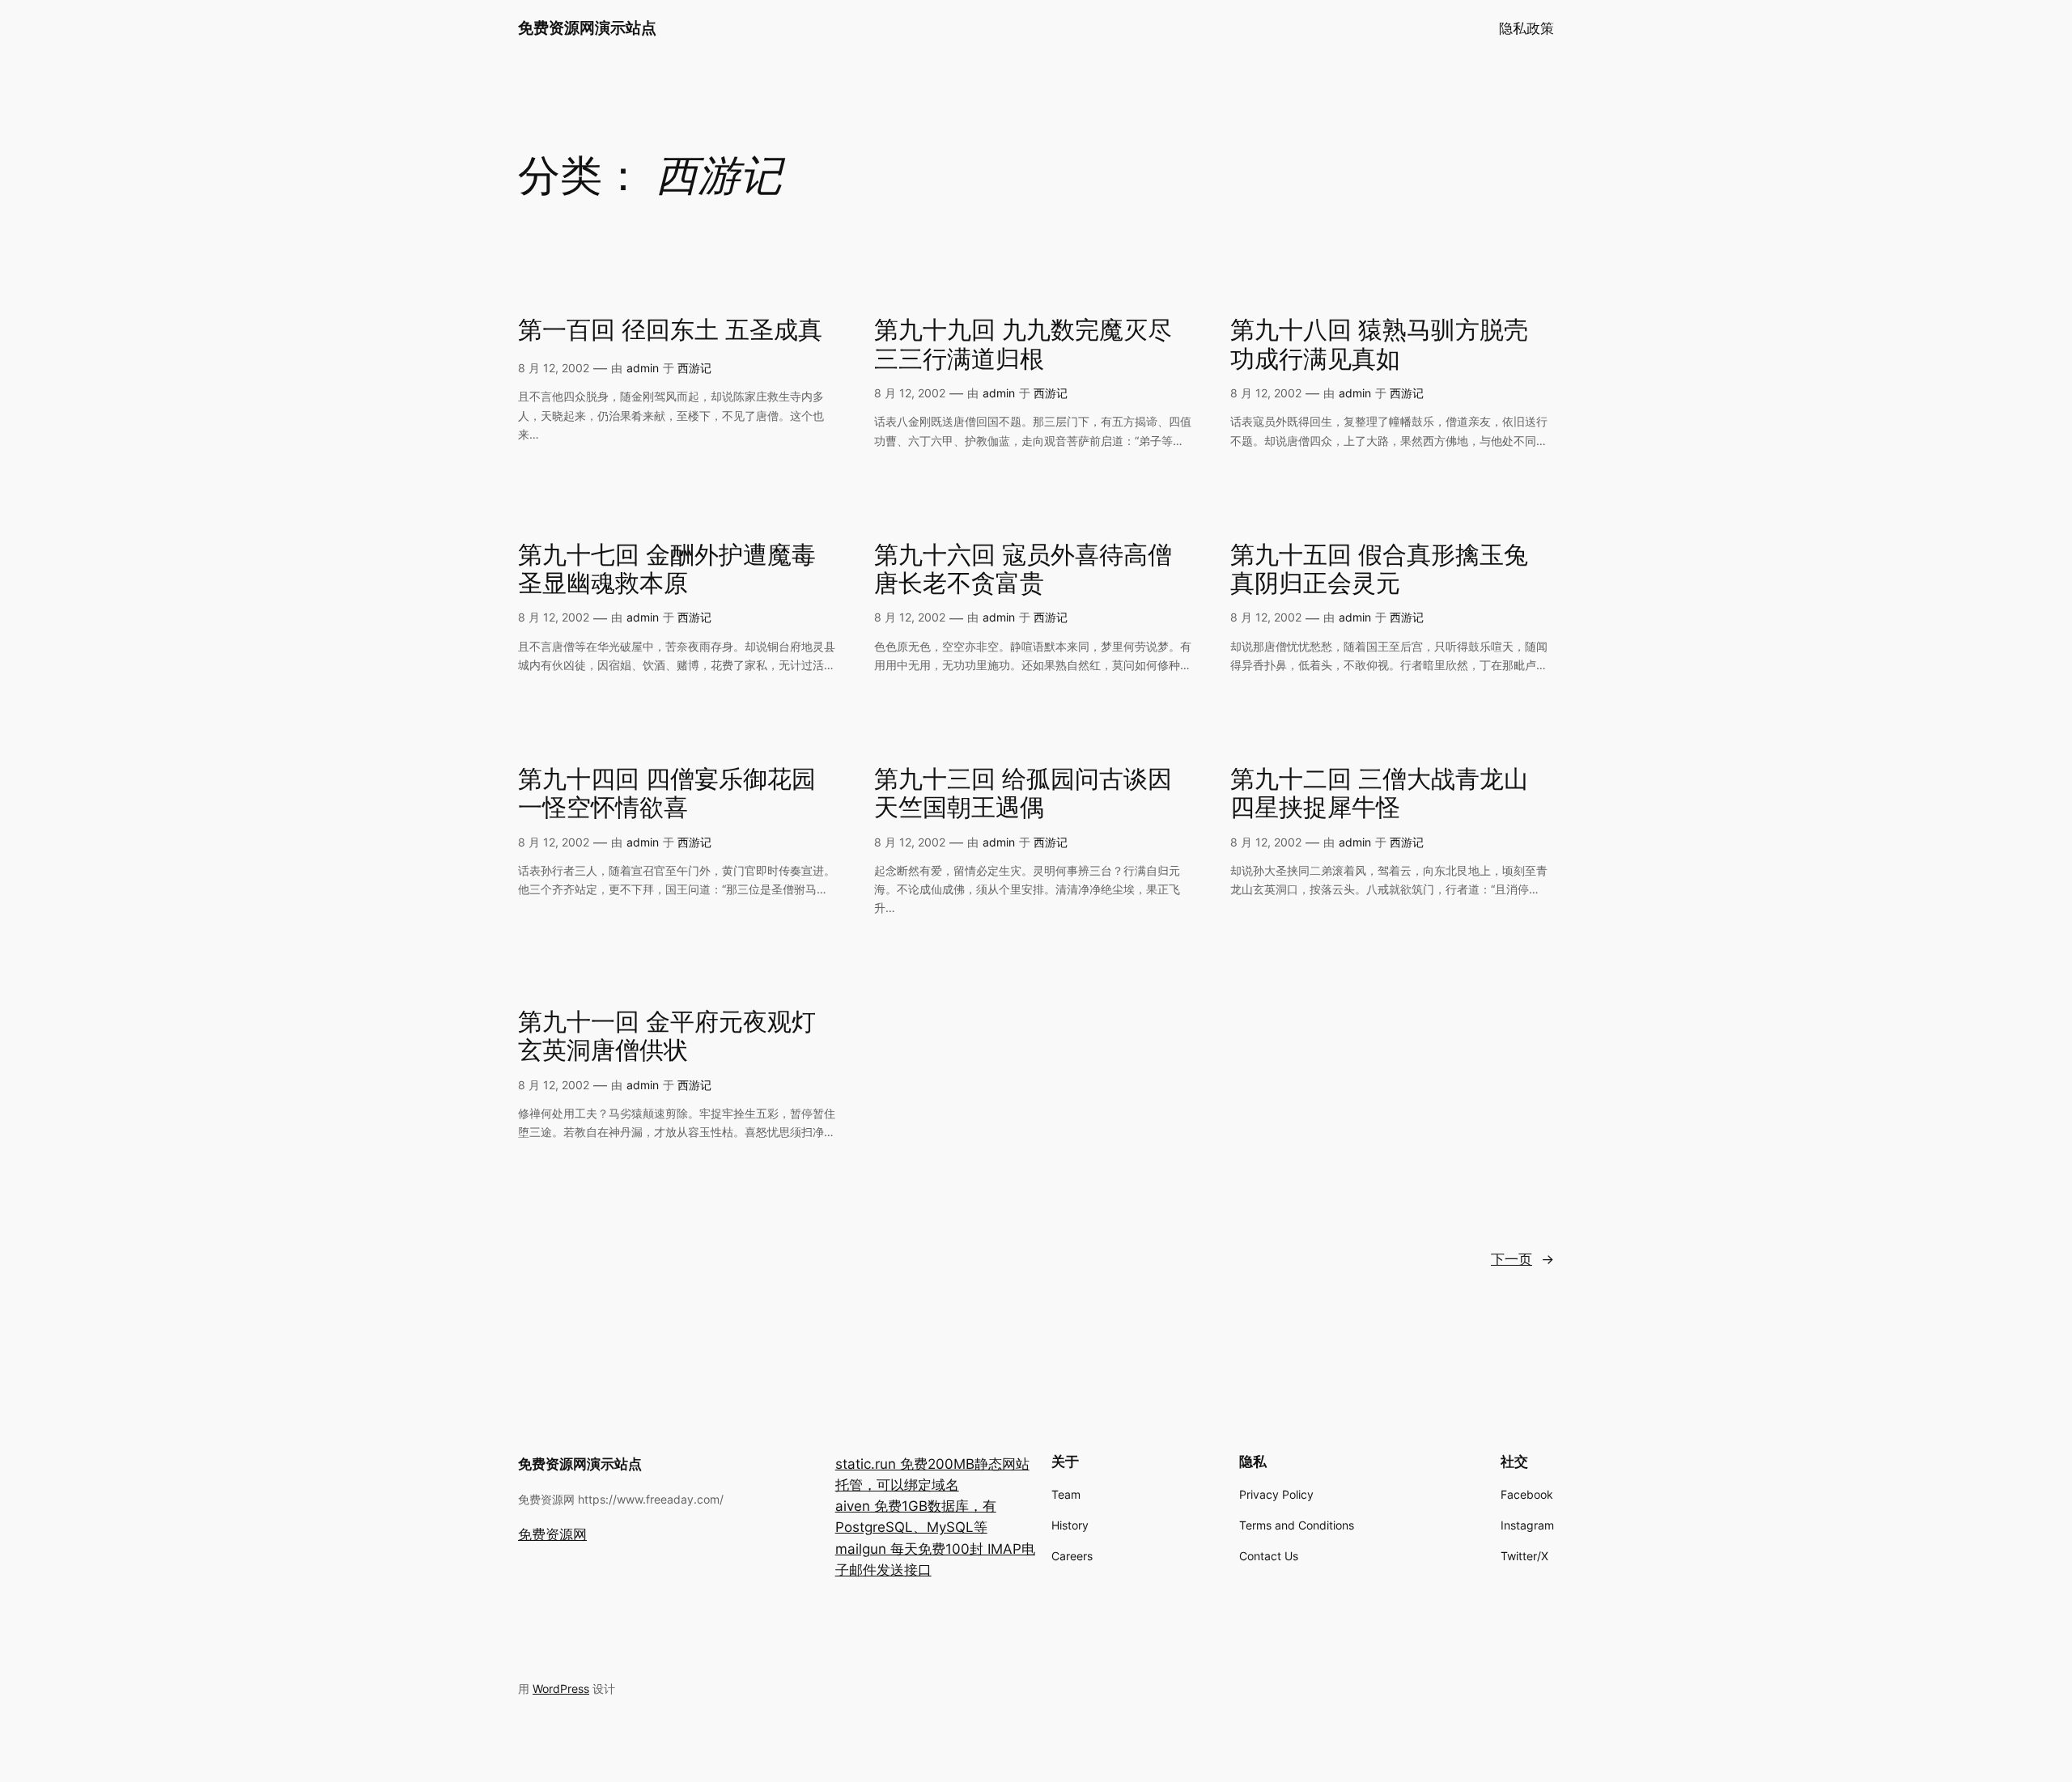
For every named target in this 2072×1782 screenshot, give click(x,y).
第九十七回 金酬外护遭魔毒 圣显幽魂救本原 (667, 571)
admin (643, 368)
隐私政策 (1526, 28)
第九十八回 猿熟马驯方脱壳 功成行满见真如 (1379, 346)
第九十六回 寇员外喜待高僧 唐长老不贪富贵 (1023, 571)
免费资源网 (552, 1534)
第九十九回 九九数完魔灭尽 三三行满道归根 (1023, 346)
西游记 (694, 368)
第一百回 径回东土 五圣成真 (670, 332)
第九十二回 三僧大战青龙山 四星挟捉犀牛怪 (1379, 795)
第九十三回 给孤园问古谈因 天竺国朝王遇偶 (1023, 795)
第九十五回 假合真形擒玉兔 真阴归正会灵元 (1379, 571)
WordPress (561, 1689)
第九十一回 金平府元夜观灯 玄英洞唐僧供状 (667, 1038)
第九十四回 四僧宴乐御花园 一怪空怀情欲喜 (667, 795)
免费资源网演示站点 (587, 28)
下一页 (1522, 1259)
